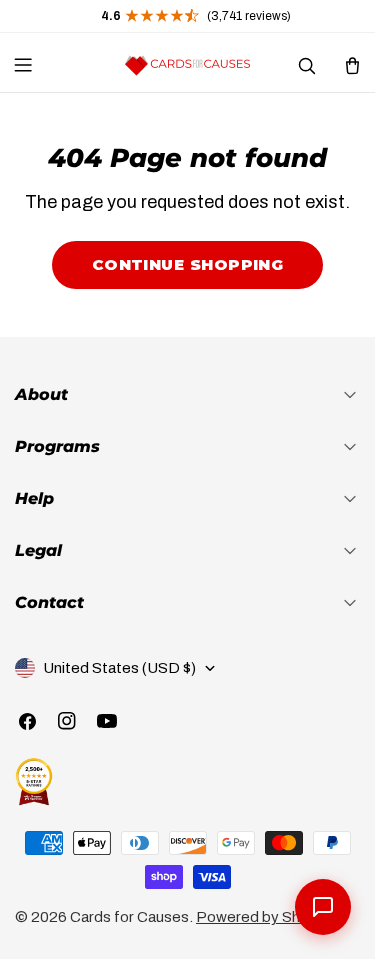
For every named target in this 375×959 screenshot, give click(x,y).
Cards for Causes (129, 917)
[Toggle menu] (23, 65)
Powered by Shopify (265, 917)
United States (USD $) (119, 668)
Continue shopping (188, 264)
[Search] (306, 65)
